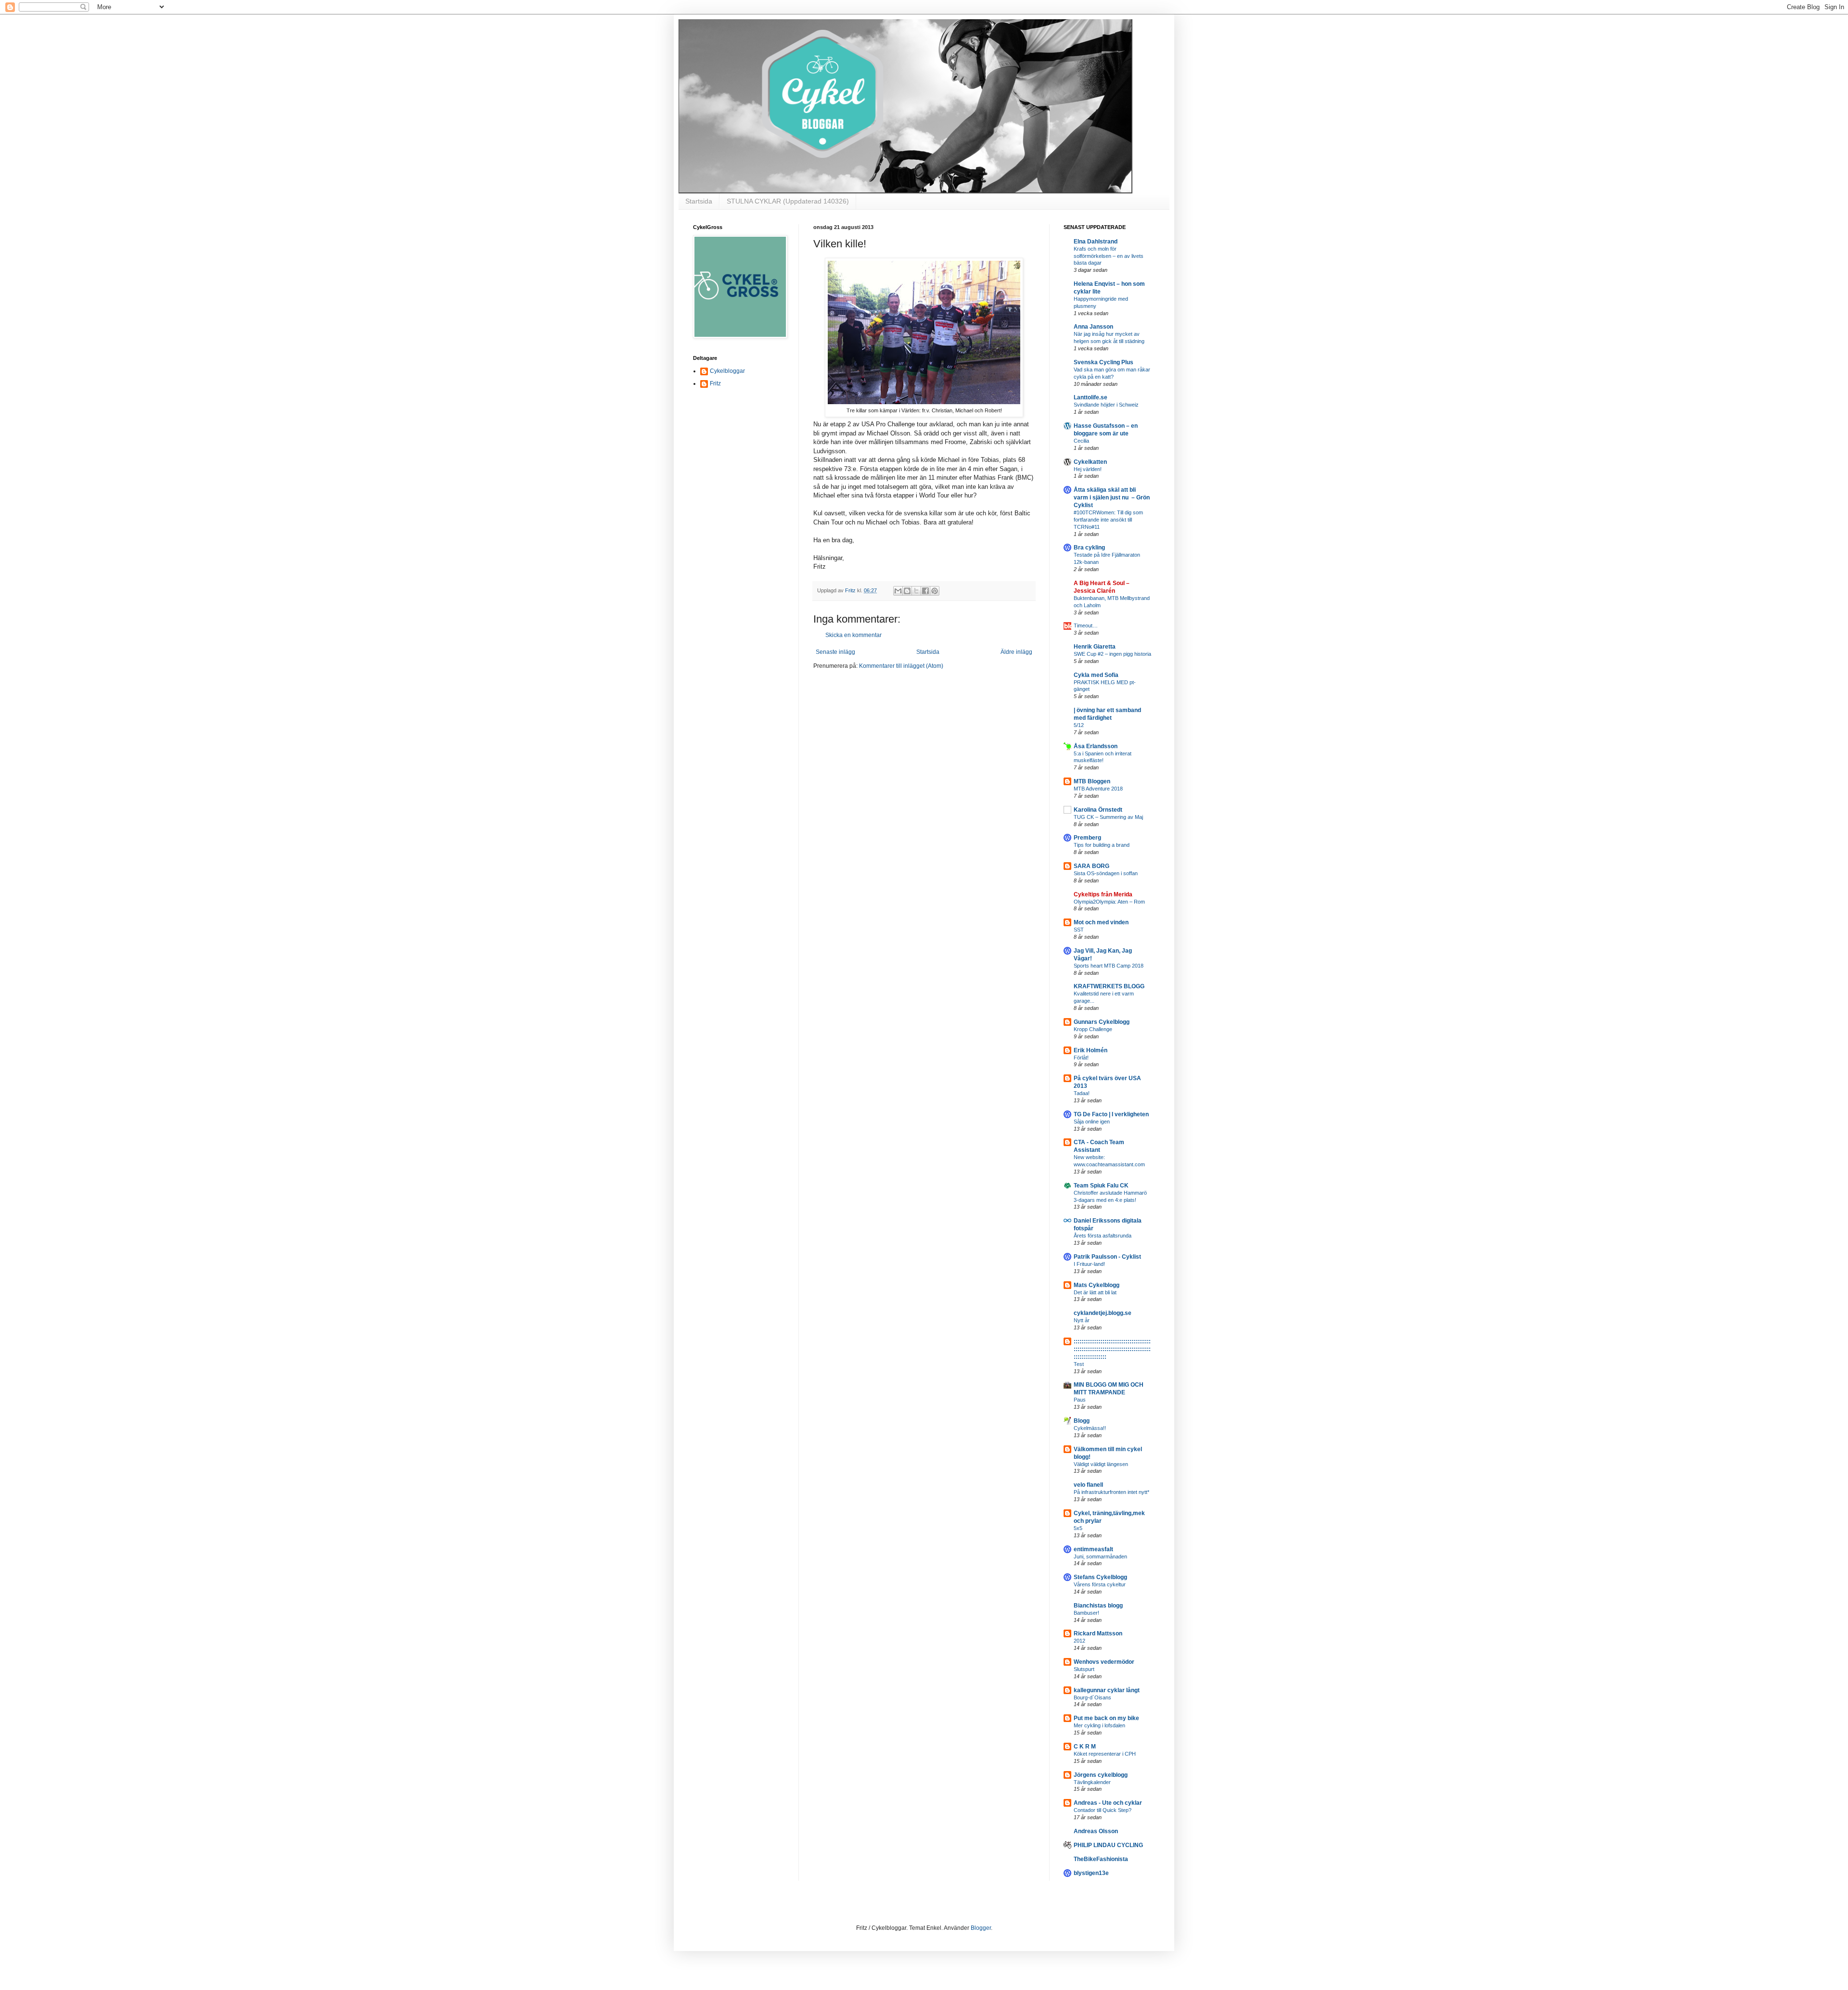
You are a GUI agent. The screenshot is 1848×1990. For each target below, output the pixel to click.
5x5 (1078, 1528)
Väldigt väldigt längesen (1101, 1464)
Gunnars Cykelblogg (1102, 1022)
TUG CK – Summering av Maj (1108, 817)
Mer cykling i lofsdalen (1099, 1725)
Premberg (1087, 838)
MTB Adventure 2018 (1098, 789)
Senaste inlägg (835, 652)
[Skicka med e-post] (898, 591)
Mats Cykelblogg (1097, 1285)
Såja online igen (1092, 1122)
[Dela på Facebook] (925, 591)
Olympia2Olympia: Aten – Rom (1109, 902)
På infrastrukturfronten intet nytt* (1111, 1492)
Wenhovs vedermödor (1104, 1662)
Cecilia (1081, 441)
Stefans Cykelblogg (1100, 1577)
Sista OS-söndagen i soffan (1106, 873)
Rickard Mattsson (1098, 1633)
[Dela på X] (916, 591)
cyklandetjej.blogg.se (1103, 1313)
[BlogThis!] (907, 591)
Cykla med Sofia (1096, 675)
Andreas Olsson (1096, 1831)
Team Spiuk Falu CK (1101, 1186)
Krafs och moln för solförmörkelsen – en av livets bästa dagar (1109, 256)
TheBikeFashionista (1101, 1859)
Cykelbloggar (727, 371)
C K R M (1085, 1747)
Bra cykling (1089, 548)
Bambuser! (1086, 1613)
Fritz (715, 383)
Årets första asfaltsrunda (1103, 1236)
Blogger (981, 1928)
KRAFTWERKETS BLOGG (1109, 986)
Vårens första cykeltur (1100, 1584)
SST (1079, 930)
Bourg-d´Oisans (1092, 1697)
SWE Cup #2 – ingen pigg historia (1112, 654)
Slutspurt (1084, 1669)
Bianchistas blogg (1098, 1606)
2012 (1079, 1641)
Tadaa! (1082, 1093)
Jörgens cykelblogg (1101, 1775)
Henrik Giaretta (1095, 647)
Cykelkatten (1090, 462)
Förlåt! (1081, 1058)
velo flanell (1088, 1485)
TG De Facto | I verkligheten (1111, 1114)
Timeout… (1086, 625)
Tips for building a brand (1102, 845)
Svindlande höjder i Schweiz (1106, 405)
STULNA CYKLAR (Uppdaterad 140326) (788, 201)
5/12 (1079, 725)
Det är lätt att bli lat (1095, 1292)
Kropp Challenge (1093, 1029)
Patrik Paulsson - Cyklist (1107, 1257)
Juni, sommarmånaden (1100, 1556)
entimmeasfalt (1093, 1549)
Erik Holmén (1091, 1050)
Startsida (699, 201)
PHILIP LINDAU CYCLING (1108, 1845)
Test (1079, 1364)
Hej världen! (1088, 469)
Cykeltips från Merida (1103, 894)
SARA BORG (1091, 866)
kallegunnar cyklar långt (1107, 1690)
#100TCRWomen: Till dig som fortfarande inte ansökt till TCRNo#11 (1108, 520)
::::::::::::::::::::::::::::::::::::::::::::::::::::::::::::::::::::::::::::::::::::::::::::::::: (1112, 1349)
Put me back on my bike (1106, 1718)
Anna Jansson (1093, 327)
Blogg (1082, 1421)
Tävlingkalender (1092, 1782)
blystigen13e (1091, 1873)
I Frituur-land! (1089, 1264)
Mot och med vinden (1101, 922)
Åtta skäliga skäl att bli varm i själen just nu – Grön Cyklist (1112, 497)
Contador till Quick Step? (1103, 1810)
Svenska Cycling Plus (1104, 362)
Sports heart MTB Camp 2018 (1109, 966)
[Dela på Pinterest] (935, 591)
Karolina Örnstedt (1098, 810)
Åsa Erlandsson (1096, 746)
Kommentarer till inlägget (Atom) (901, 666)
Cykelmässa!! (1090, 1428)
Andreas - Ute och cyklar (1108, 1803)
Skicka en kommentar (853, 635)
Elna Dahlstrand (1096, 242)
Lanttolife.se (1091, 397)
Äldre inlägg (1016, 652)
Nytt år (1082, 1320)
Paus (1080, 1400)
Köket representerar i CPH (1105, 1754)
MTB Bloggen (1092, 781)
